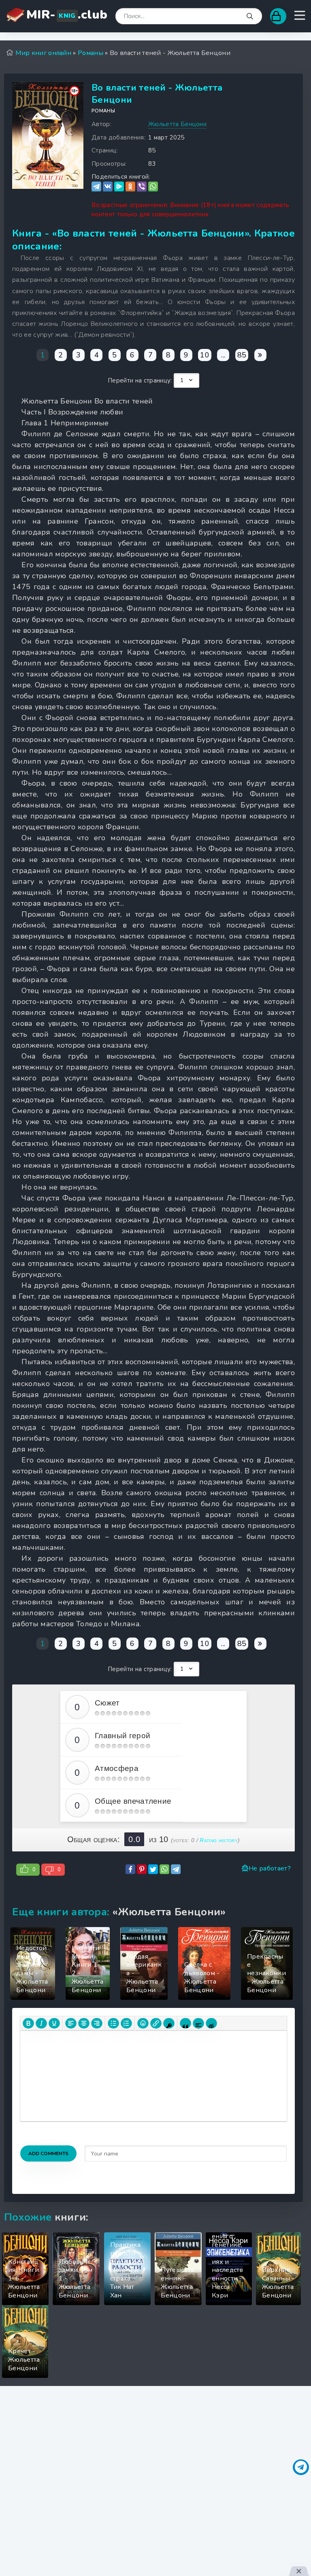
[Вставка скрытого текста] (211, 2023)
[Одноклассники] (130, 187)
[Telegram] (96, 187)
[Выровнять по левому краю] (71, 2023)
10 (205, 355)
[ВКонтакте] (108, 187)
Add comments (48, 2153)
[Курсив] (41, 2023)
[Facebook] (130, 1869)
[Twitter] (153, 1869)
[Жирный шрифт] (28, 2023)
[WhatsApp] (153, 187)
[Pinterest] (142, 1869)
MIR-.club (67, 15)
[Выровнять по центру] (84, 2023)
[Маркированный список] (113, 2023)
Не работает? (270, 1868)
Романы (103, 111)
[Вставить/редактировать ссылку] (156, 2023)
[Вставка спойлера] (198, 2023)
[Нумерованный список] (126, 2023)
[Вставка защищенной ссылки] (169, 2023)
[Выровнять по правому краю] (97, 2023)
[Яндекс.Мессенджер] (119, 187)
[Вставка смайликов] (143, 2023)
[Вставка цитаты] (185, 2023)
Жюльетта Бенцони (177, 124)
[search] (250, 17)
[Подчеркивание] (54, 2023)
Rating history (218, 1840)
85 (242, 355)
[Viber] (142, 187)
